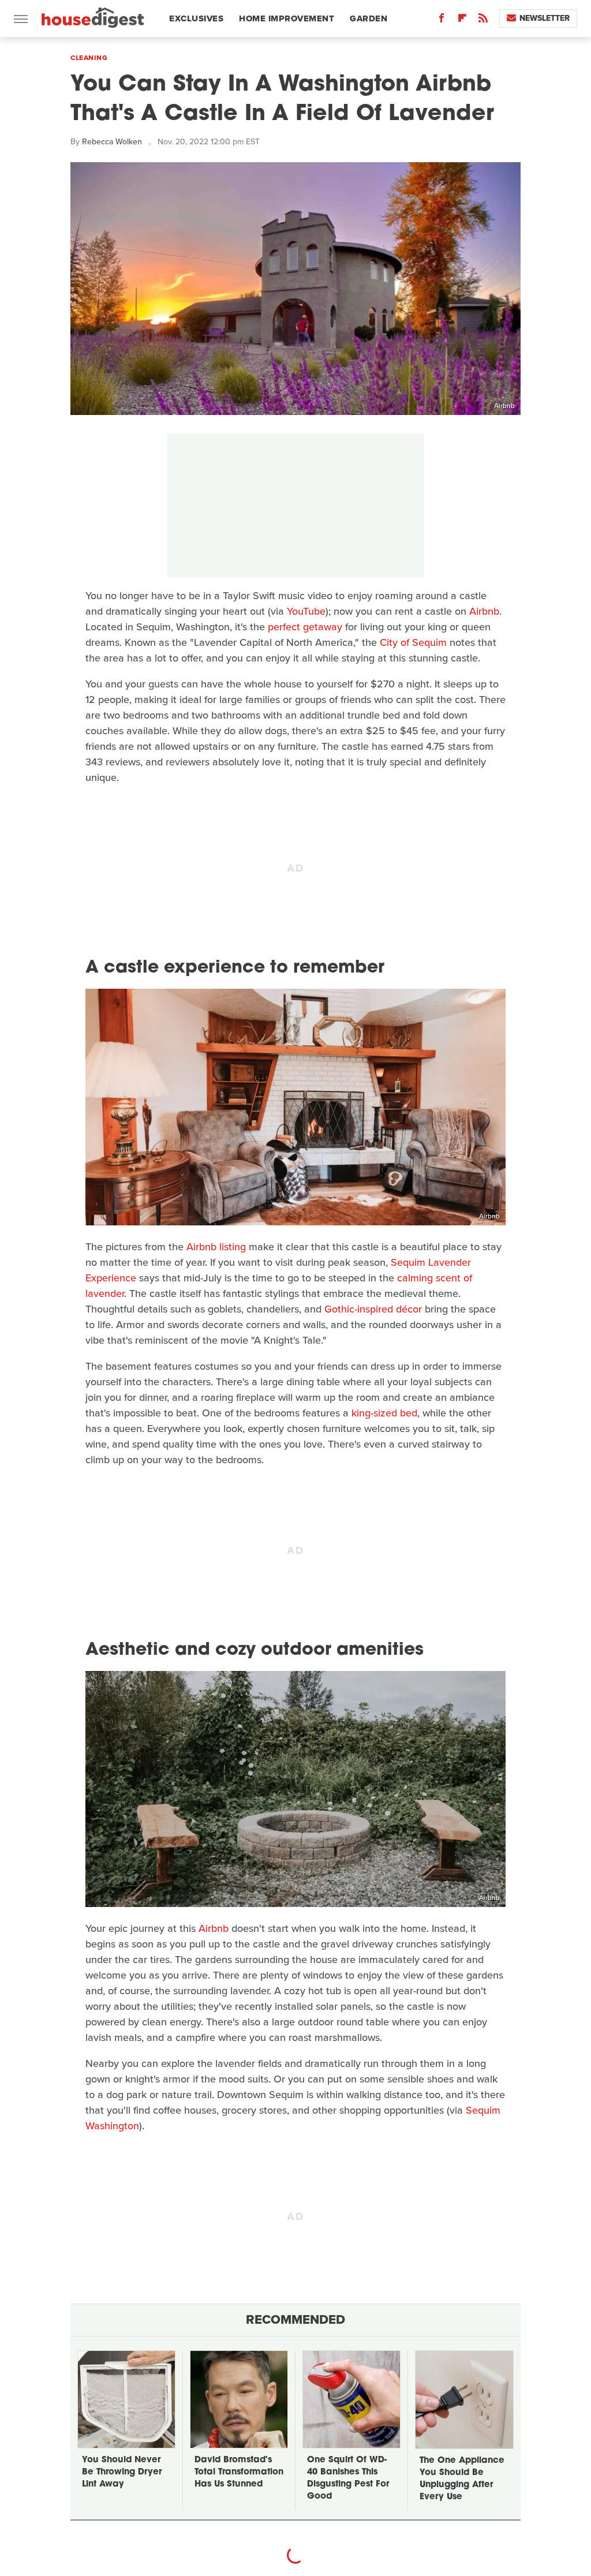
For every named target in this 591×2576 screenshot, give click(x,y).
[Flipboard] (462, 20)
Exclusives (196, 18)
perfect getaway (305, 627)
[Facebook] (442, 20)
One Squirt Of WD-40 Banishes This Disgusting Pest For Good (348, 2478)
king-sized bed (384, 1413)
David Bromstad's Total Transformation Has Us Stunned (239, 2472)
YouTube (306, 611)
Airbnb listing (216, 1247)
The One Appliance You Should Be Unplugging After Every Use (462, 2479)
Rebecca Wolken (112, 142)
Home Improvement (287, 18)
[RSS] (483, 20)
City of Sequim (413, 642)
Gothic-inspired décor (373, 1309)
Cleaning (89, 58)
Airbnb (504, 406)
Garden (369, 18)
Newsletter (545, 18)
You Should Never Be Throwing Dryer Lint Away (122, 2472)
